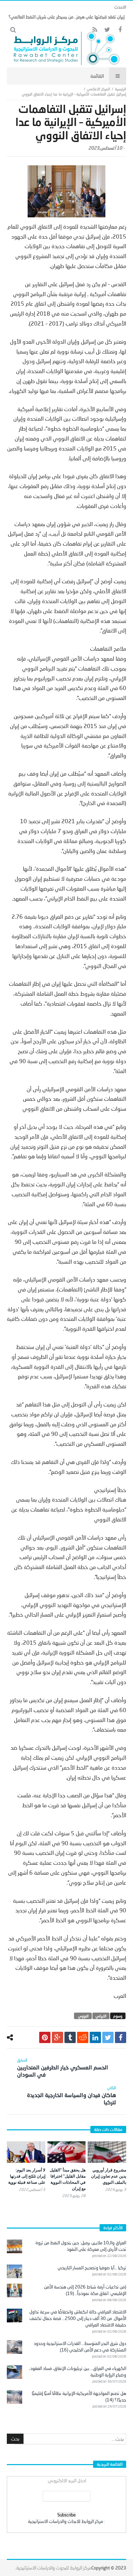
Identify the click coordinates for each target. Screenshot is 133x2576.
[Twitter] (107, 30)
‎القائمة (97, 76)
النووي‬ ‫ (83, 2016)
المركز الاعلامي (99, 89)
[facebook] (121, 2037)
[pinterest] (45, 2037)
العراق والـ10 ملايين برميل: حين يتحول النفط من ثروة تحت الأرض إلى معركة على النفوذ (81, 2246)
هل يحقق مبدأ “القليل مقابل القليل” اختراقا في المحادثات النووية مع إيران (68, 2179)
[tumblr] (70, 2037)
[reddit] (83, 2037)
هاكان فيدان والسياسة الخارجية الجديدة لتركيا (71, 2095)
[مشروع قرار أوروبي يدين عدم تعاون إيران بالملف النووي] (107, 2152)
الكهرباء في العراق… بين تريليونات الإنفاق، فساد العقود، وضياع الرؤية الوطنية (78, 2371)
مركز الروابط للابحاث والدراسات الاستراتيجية (65, 2521)
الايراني (101, 2016)
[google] (57, 2037)
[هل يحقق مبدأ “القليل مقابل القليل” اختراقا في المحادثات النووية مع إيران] (67, 2152)
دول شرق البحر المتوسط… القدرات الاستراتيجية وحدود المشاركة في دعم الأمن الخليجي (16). (80, 2347)
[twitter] (108, 2037)
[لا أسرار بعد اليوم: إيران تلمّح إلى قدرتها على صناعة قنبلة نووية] (26, 2152)
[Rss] (95, 30)
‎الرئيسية (121, 89)
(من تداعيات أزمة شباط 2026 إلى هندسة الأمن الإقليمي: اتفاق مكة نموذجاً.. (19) (85, 2290)
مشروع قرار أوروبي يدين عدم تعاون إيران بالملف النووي (109, 2176)
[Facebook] (120, 30)
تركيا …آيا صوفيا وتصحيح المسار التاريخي (92, 2268)
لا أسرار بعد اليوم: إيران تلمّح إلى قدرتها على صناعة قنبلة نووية (27, 2176)
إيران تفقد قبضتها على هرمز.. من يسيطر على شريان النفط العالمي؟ (66, 17)
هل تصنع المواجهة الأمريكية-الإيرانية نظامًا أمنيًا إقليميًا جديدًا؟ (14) (79, 2396)
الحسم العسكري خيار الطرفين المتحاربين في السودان (63, 2068)
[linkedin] (95, 2037)
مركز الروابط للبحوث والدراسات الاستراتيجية (54, 2568)
